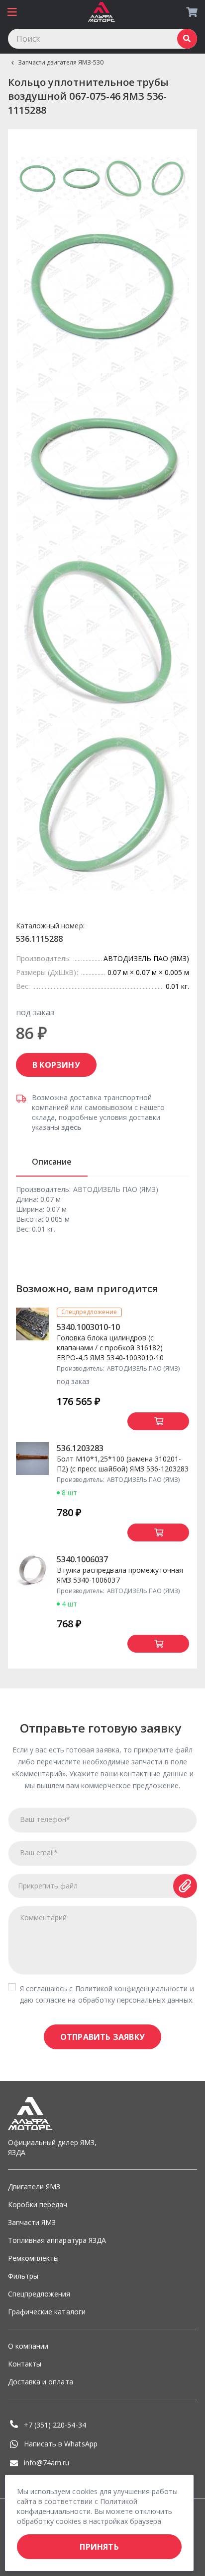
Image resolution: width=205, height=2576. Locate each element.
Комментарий (43, 1917)
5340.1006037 (82, 1559)
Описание (52, 1162)
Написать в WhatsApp (61, 2444)
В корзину (56, 1065)
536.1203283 (80, 1448)
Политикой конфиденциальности (132, 1988)
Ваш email (39, 1852)
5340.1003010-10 (89, 1327)
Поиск (187, 39)
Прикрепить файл (48, 1886)
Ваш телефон (45, 1819)
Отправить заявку (102, 2037)
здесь (71, 1127)
